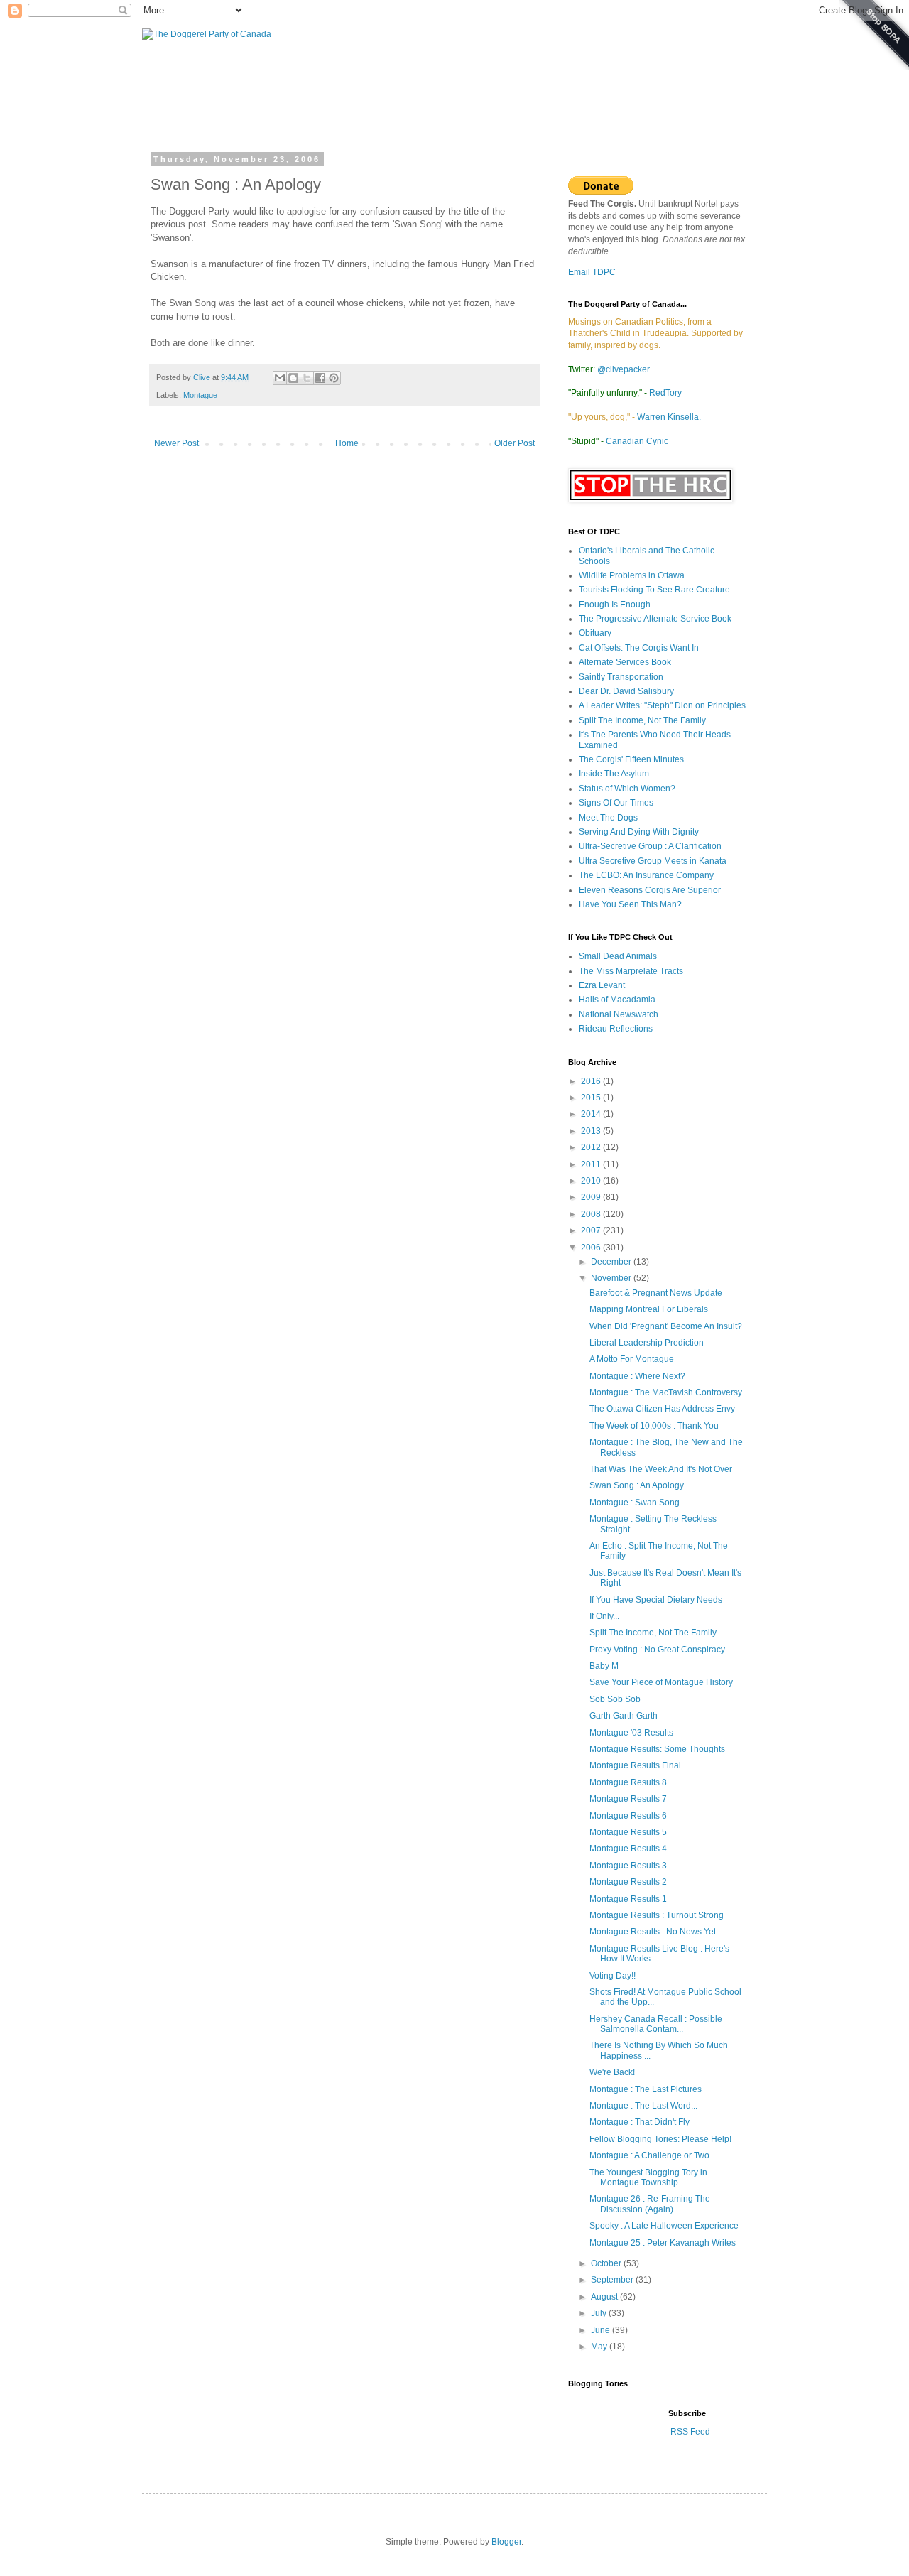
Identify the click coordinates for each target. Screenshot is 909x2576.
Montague (200, 395)
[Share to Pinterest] (334, 378)
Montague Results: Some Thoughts (657, 1749)
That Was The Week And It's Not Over (661, 1469)
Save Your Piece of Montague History (661, 1682)
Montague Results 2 (628, 1882)
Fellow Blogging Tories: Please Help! (660, 2139)
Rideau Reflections (616, 1029)
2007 (592, 1230)
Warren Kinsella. (669, 417)
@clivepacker (624, 369)
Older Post (515, 443)
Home (347, 443)
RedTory (665, 393)
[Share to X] (307, 378)
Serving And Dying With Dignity (639, 832)
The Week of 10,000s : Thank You (654, 1426)
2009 (592, 1197)
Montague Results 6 (628, 1816)
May (600, 2347)
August (605, 2297)
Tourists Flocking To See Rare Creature (654, 590)
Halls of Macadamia (617, 1000)
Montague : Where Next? (637, 1376)
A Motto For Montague (632, 1359)
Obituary (595, 633)
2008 (592, 1214)
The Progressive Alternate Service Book (655, 619)
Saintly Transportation (621, 677)
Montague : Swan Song (635, 1503)
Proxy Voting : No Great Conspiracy (657, 1650)
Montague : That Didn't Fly (639, 2122)
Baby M (604, 1666)
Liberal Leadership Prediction (647, 1343)
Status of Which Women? (627, 789)
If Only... (604, 1616)
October (607, 2263)
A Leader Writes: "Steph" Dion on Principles (662, 705)
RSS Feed (689, 2432)
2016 (592, 1081)
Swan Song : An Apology (637, 1485)
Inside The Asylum (614, 774)
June (602, 2330)
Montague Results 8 (628, 1782)
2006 (592, 1248)
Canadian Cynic (637, 441)
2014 (592, 1114)
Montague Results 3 (628, 1866)
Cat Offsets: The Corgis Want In (639, 648)
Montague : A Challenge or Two (649, 2155)
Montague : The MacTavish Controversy (666, 1392)
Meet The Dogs (608, 818)
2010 (592, 1181)
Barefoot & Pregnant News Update (656, 1293)
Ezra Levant (602, 985)
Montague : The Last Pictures (646, 2089)
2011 (592, 1164)
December (612, 1262)
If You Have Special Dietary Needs (656, 1600)
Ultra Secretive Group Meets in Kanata (653, 861)
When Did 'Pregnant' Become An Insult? (666, 1326)
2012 (592, 1147)
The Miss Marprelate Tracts (631, 971)
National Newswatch (619, 1014)
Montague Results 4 (628, 1849)
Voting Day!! (613, 1976)
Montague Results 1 (628, 1899)
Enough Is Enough (615, 605)
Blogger (506, 2542)
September (613, 2280)
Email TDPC (592, 272)
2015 (592, 1098)
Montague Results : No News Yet (653, 1932)
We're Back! (612, 2072)
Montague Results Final (635, 1765)
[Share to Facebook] (320, 378)
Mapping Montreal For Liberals (649, 1309)
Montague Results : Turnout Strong (657, 1915)
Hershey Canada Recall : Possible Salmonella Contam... (656, 2024)
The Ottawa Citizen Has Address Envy (662, 1409)
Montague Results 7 (628, 1799)
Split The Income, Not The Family (642, 720)
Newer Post (176, 443)
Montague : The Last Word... (643, 2106)
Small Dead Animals (618, 956)
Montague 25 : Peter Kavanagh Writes (663, 2243)
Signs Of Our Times (616, 803)
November (612, 1278)
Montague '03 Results (631, 1733)
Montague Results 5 (628, 1832)
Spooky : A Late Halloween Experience (664, 2226)
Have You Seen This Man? (630, 904)
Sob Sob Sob (615, 1699)
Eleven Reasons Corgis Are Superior (650, 890)
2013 (592, 1131)
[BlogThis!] (293, 378)
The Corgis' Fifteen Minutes (631, 759)
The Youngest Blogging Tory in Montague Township (648, 2177)
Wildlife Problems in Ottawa (632, 575)
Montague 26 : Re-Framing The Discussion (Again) (650, 2204)
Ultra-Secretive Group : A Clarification (650, 846)
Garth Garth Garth (624, 1716)
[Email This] (280, 378)
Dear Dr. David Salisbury (626, 691)
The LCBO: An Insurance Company (646, 875)
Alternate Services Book (625, 662)
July (600, 2313)
